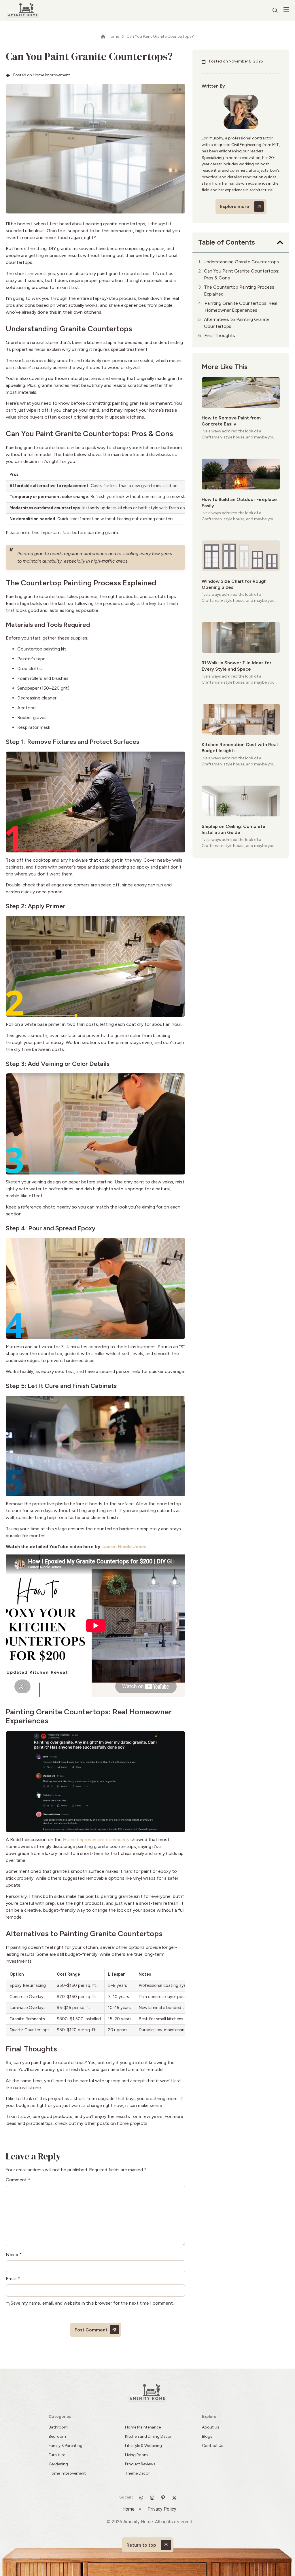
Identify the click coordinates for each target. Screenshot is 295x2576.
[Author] (241, 112)
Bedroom (57, 2436)
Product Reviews (141, 2464)
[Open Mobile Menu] (286, 10)
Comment (18, 2180)
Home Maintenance (143, 2427)
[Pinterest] (164, 2498)
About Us (211, 2427)
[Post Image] (241, 393)
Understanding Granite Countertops (241, 262)
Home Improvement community (96, 1840)
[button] (280, 242)
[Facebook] (176, 2498)
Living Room (136, 2455)
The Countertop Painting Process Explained (239, 291)
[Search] (275, 10)
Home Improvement (51, 75)
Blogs (207, 2436)
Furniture (57, 2455)
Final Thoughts (220, 335)
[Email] (143, 2498)
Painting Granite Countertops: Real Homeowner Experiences (241, 307)
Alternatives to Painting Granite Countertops (237, 323)
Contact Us (213, 2446)
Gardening (58, 2464)
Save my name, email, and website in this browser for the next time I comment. (92, 2303)
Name (14, 2255)
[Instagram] (154, 2498)
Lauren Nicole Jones (124, 1547)
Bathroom (58, 2427)
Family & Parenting (66, 2446)
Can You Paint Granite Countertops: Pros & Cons (242, 274)
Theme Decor (137, 2473)
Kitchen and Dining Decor (148, 2436)
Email (13, 2279)
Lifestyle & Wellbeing (143, 2446)
